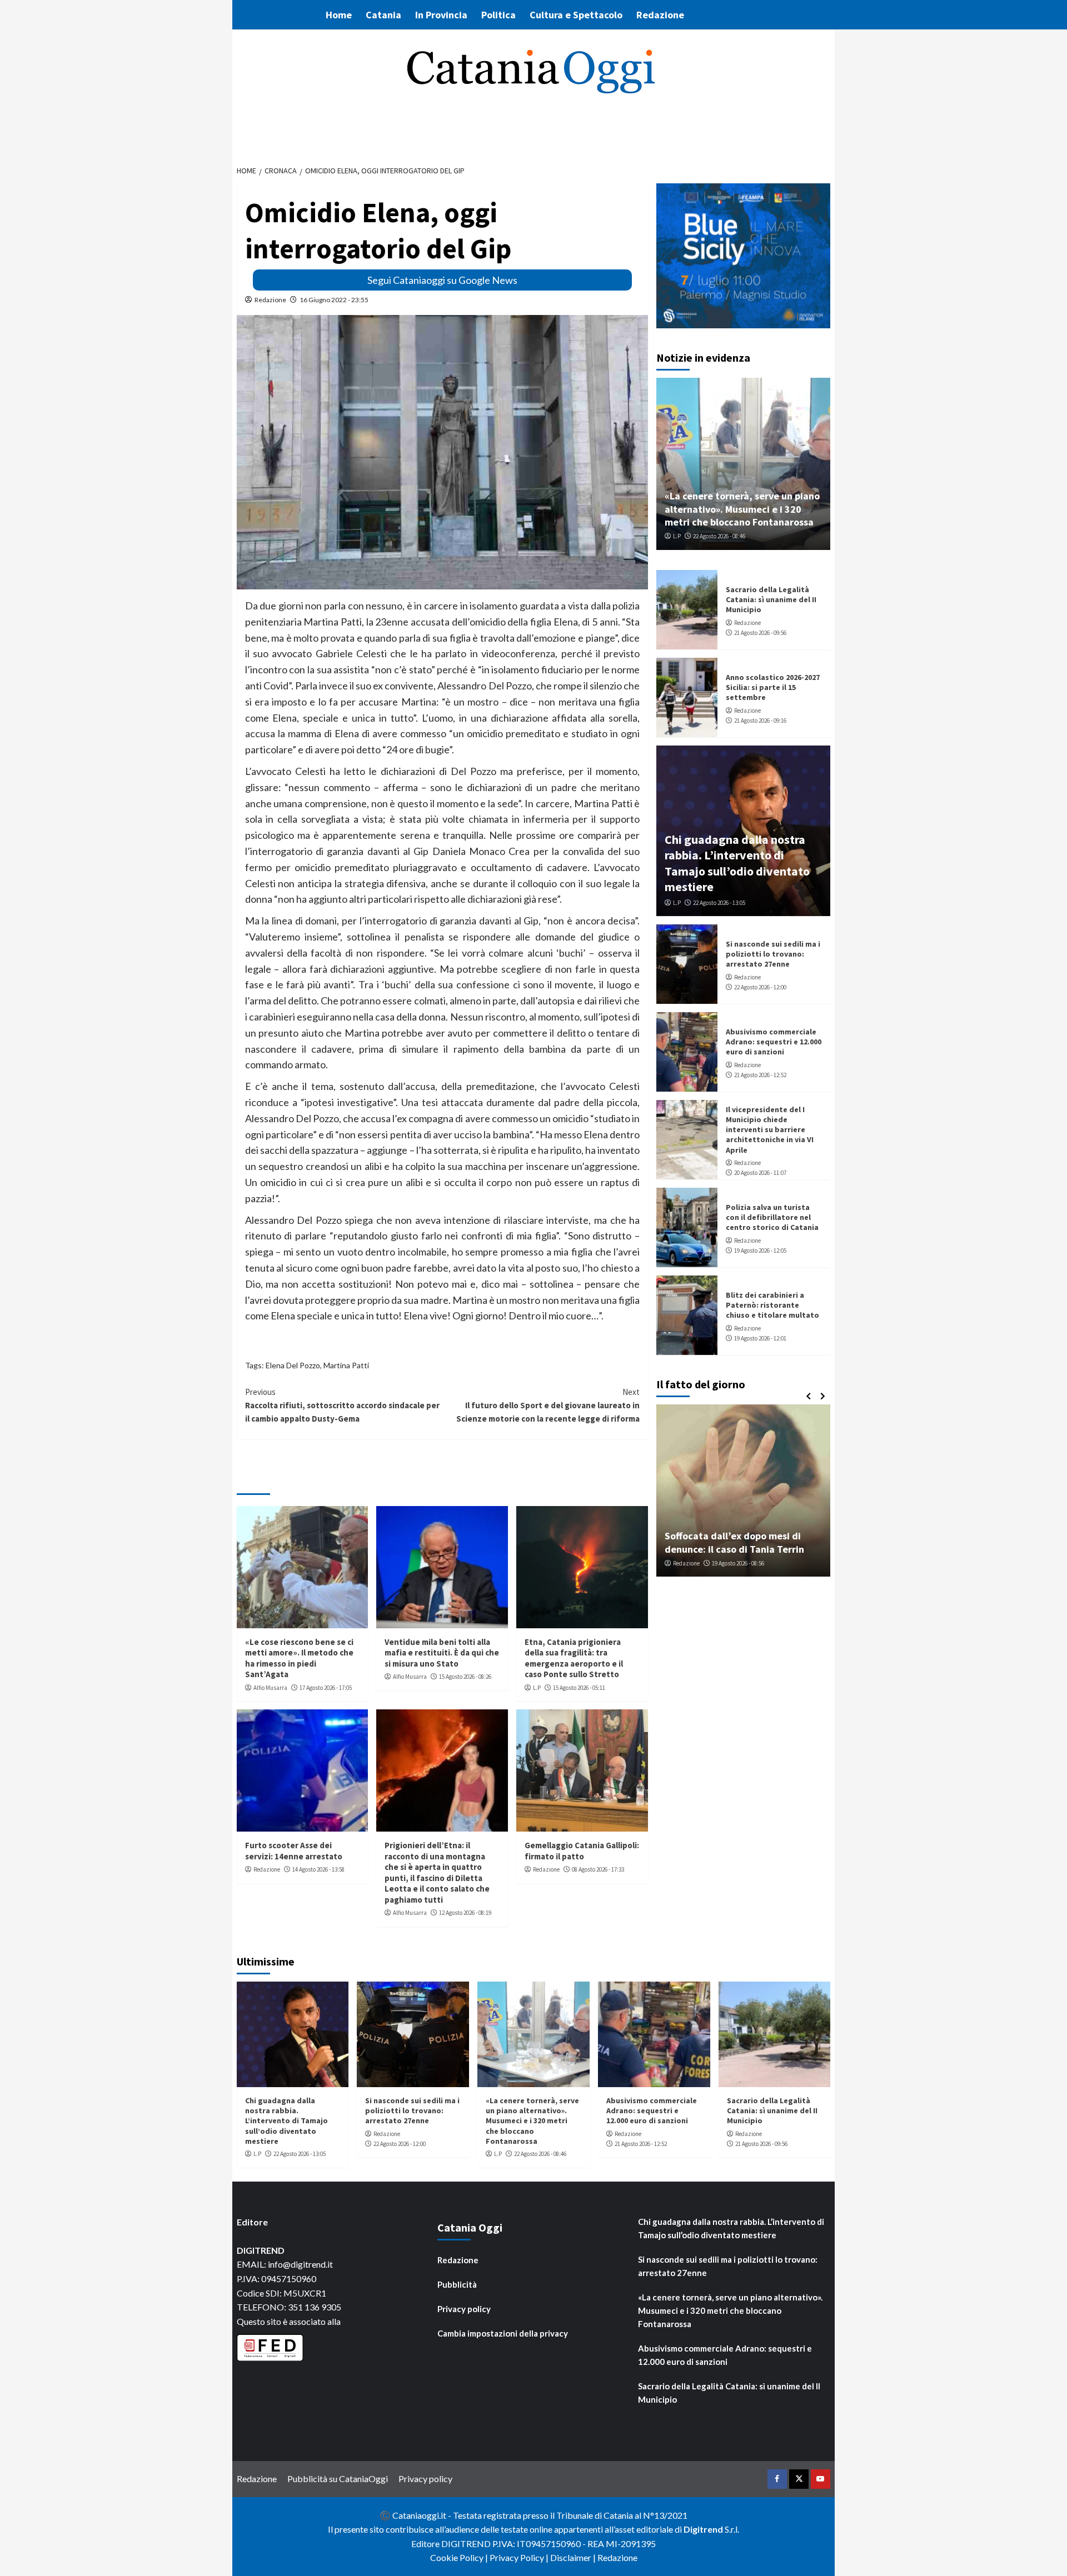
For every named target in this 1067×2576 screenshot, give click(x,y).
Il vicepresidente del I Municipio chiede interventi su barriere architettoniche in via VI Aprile (770, 1130)
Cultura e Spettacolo (576, 15)
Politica (498, 15)
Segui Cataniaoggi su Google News (442, 280)
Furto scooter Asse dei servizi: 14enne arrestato (294, 1851)
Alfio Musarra (270, 1688)
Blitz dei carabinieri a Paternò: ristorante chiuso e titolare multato (772, 1305)
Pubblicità (457, 2284)
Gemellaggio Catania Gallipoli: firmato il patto (582, 1851)
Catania (383, 15)
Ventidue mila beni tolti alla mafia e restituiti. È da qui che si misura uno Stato (442, 1653)
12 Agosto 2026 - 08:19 (465, 1913)
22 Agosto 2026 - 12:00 (760, 987)
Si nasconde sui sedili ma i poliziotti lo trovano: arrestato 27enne (773, 954)
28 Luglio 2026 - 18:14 (769, 1563)
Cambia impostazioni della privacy (503, 2333)
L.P (537, 1688)
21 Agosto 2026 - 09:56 (760, 633)
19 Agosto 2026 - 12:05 (760, 1251)
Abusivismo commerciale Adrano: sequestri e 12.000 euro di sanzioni (774, 1042)
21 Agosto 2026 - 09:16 (760, 721)
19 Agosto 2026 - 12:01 (760, 1338)
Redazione (660, 15)
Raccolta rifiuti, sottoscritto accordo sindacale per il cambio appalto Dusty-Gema (342, 1405)
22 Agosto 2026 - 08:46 (719, 536)
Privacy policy (464, 2309)
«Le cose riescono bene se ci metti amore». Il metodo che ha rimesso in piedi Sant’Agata (299, 1658)
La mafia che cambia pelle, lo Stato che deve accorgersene (768, 1542)
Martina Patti (346, 1365)
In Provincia (441, 15)
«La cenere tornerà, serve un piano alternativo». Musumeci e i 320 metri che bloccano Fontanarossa (742, 509)
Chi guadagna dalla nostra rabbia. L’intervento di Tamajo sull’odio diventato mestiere (737, 863)
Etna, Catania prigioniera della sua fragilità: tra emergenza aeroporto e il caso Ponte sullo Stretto (574, 1658)
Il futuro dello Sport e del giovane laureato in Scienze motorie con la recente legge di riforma (548, 1405)
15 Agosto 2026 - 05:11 (579, 1688)
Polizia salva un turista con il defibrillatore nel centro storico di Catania (772, 1217)
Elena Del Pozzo (293, 1365)
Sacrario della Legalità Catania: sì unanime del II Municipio (771, 599)
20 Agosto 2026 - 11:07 (760, 1173)
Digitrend (703, 2529)
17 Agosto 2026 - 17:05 (326, 1688)
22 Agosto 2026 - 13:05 (719, 903)
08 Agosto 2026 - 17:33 (598, 1869)
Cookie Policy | (460, 2557)
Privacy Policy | (520, 2557)
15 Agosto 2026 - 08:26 (465, 1677)
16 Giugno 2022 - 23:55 (334, 300)
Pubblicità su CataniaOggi (338, 2479)
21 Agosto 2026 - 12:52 (760, 1075)
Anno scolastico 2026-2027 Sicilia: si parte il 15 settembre (773, 687)
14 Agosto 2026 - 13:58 (318, 1869)
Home (339, 15)
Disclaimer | (574, 2557)
